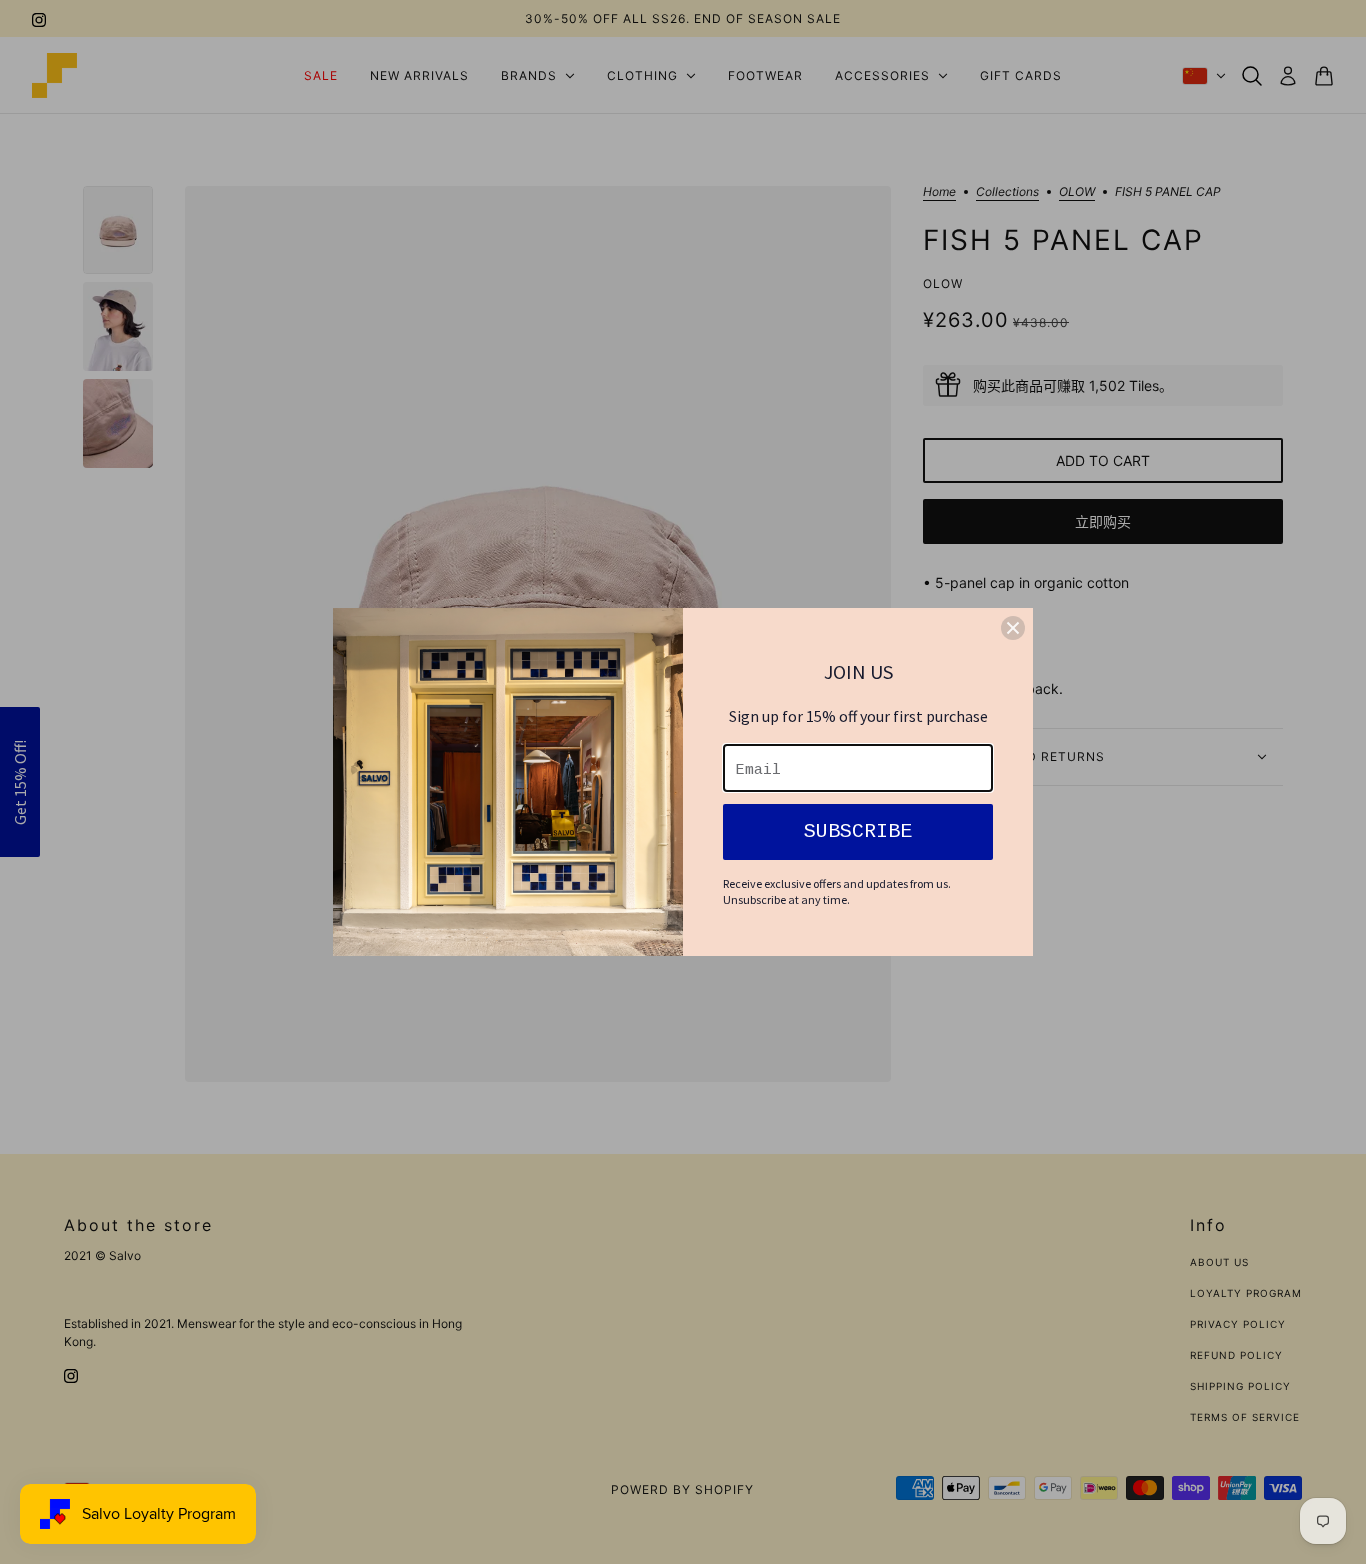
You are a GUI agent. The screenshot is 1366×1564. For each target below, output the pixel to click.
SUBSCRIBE (858, 831)
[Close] (1013, 628)
